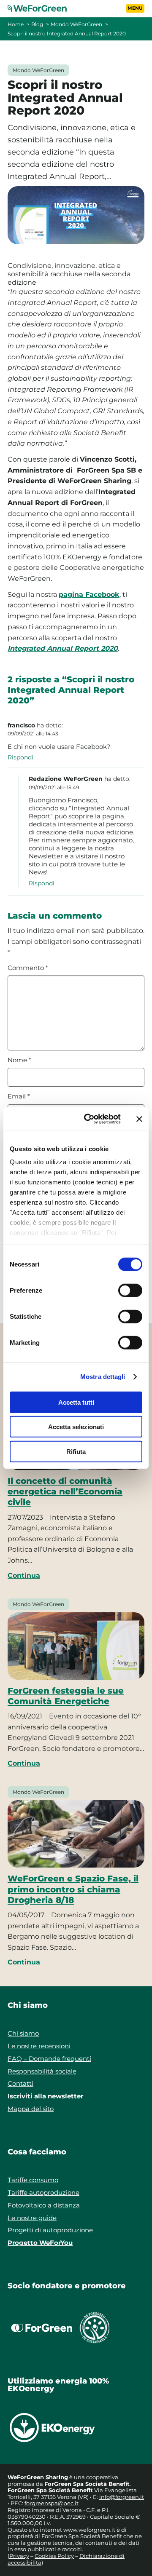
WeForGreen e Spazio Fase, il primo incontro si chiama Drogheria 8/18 (73, 1889)
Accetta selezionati (76, 1427)
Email (19, 1096)
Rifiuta (76, 1451)
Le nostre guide (32, 2218)
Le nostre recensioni (39, 2046)
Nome (19, 1060)
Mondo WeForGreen (76, 24)
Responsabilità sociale (42, 2071)
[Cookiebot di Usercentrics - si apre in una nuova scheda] (89, 1119)
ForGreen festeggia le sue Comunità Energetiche (66, 1696)
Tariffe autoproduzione (43, 2193)
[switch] (130, 1290)
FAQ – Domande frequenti (49, 2059)
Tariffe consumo (33, 2180)
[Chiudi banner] (139, 1119)
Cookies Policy (54, 2556)
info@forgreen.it (122, 2497)
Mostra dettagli (103, 1377)
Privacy (19, 2556)
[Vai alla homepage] (42, 8)
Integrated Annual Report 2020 (63, 648)
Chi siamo (23, 2033)
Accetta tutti (76, 1402)
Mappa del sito (31, 2109)
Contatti (20, 2083)
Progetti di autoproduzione (50, 2230)
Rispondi (20, 757)
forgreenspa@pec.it (52, 2503)
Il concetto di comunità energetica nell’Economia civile (65, 1491)
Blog (37, 24)
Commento (28, 968)
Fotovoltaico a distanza (44, 2205)
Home (16, 24)
